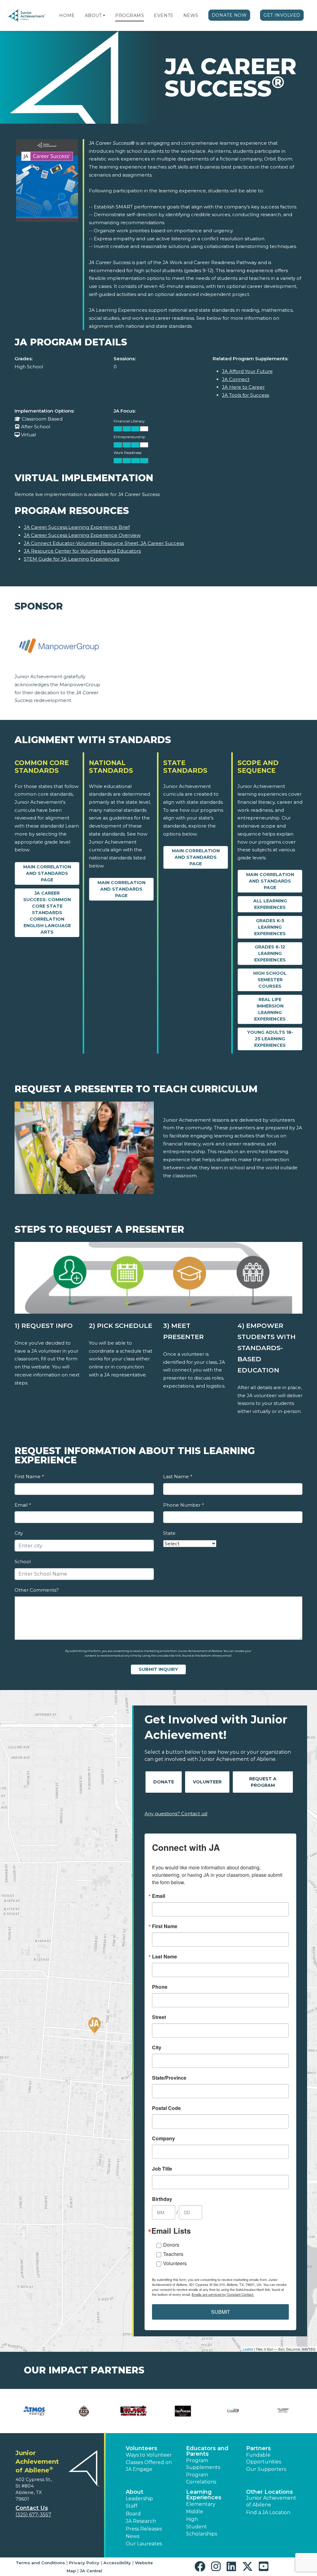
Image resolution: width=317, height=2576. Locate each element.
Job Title (162, 2169)
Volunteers (175, 2263)
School (23, 1562)
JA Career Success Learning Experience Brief (77, 527)
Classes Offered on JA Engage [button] (149, 2466)
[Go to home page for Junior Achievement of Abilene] (27, 16)
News (191, 15)
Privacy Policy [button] (84, 2563)
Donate (164, 1782)
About (93, 15)
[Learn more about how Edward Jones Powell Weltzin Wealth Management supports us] (283, 2411)
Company (163, 2138)
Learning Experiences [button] (204, 2495)
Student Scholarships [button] (202, 2530)
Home (67, 15)
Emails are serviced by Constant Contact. (223, 2294)
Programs (130, 15)
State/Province (169, 2078)
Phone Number (183, 1505)
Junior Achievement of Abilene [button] (271, 2501)
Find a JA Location (268, 2512)
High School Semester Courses (270, 980)
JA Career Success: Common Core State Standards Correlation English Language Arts (47, 913)
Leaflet (248, 2349)
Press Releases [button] (144, 2529)
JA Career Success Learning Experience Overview (82, 535)
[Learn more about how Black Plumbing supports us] (134, 2411)
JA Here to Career (243, 387)
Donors (171, 2245)
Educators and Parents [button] (207, 2451)
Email (23, 1505)
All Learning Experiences (270, 904)
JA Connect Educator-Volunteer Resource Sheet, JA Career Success (104, 543)
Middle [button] (195, 2512)
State (169, 1533)
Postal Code (166, 2108)
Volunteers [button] (141, 2448)
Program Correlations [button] (201, 2478)
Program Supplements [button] (203, 2464)
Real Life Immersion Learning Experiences (270, 1009)
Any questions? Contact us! (176, 1814)
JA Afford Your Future (247, 371)
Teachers (173, 2254)
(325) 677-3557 (33, 2515)
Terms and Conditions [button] (40, 2563)
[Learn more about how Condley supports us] (233, 2411)
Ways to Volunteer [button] (149, 2455)
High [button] (192, 2519)
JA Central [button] (91, 2571)
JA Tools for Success (245, 395)
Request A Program (263, 1782)
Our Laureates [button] (144, 2544)
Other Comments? (37, 1590)
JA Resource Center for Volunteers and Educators (82, 551)
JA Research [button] (141, 2521)
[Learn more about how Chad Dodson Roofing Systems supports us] (183, 2411)
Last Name (178, 1476)
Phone (160, 1987)
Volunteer (207, 1782)
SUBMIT (221, 2312)
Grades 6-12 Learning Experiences (270, 953)
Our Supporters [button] (266, 2469)
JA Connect (236, 379)
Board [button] (133, 2514)
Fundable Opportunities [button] (264, 2458)
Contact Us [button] (32, 2508)
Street (159, 2017)
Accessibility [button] (117, 2563)
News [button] (132, 2536)
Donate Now (229, 15)
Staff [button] (132, 2506)
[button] (104, 15)
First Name (29, 1476)
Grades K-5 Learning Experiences (270, 927)
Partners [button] (258, 2448)
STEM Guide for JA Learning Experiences (72, 559)
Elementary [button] (201, 2504)
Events (163, 15)
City (19, 1533)
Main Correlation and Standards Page (47, 873)
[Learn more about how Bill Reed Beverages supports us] (84, 2411)
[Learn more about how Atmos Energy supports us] (34, 2411)
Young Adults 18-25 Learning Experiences (270, 1039)
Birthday (162, 2199)
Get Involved (282, 15)
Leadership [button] (139, 2499)
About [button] (135, 2492)
